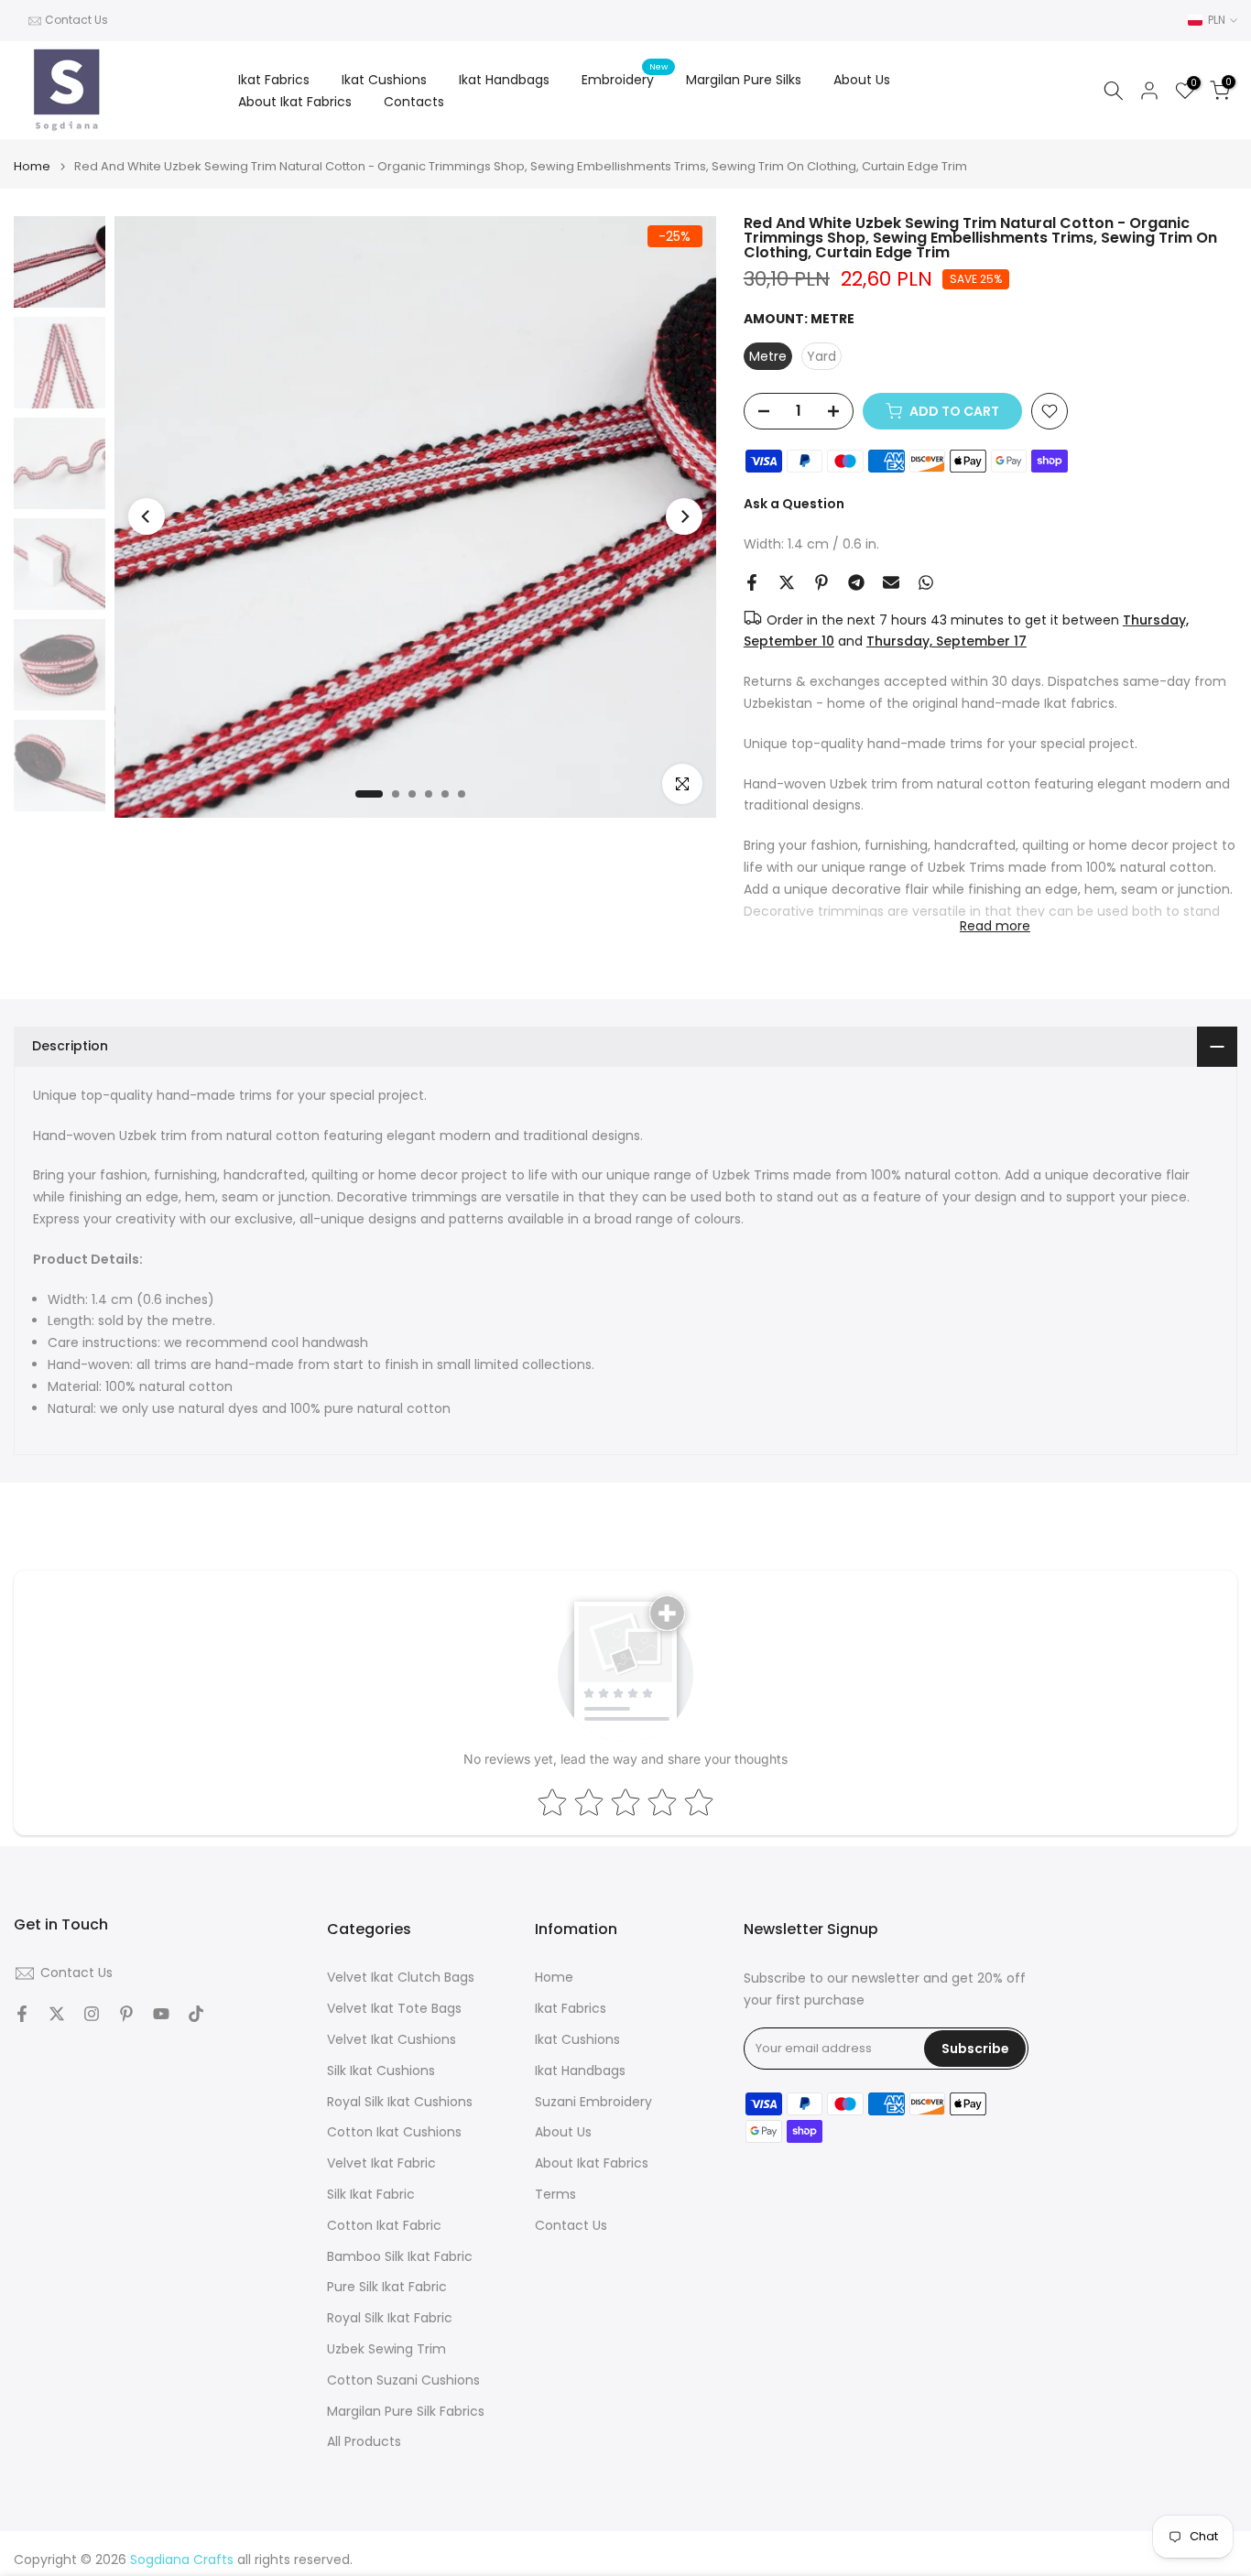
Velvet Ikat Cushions (392, 2040)
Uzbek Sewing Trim (386, 2349)
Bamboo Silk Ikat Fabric (400, 2257)
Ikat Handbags (504, 80)
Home (32, 166)
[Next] (684, 516)
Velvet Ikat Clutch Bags (401, 1978)
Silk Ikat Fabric (371, 2195)
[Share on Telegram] (856, 582)
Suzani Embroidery (593, 2102)
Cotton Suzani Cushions (403, 2380)
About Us (862, 80)
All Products (364, 2442)
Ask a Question (794, 504)
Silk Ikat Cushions (381, 2071)
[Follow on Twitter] (57, 2014)
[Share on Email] (891, 582)
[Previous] (147, 516)
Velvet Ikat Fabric (381, 2163)
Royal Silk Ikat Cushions (400, 2102)
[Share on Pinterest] (821, 582)
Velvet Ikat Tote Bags (394, 2009)
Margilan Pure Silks (744, 80)
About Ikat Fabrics (295, 102)
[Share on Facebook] (752, 582)
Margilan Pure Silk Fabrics (406, 2412)
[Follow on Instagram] (92, 2014)
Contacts (414, 102)
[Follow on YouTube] (161, 2014)
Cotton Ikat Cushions (394, 2132)
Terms (555, 2195)
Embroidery (625, 79)
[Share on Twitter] (787, 582)
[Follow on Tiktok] (196, 2014)
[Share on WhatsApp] (926, 582)
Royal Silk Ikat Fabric (390, 2318)
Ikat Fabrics (274, 80)
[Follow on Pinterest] (126, 2014)
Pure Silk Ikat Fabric (387, 2287)
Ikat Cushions (384, 80)
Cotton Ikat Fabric (384, 2226)
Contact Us (76, 20)
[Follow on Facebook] (22, 2014)
